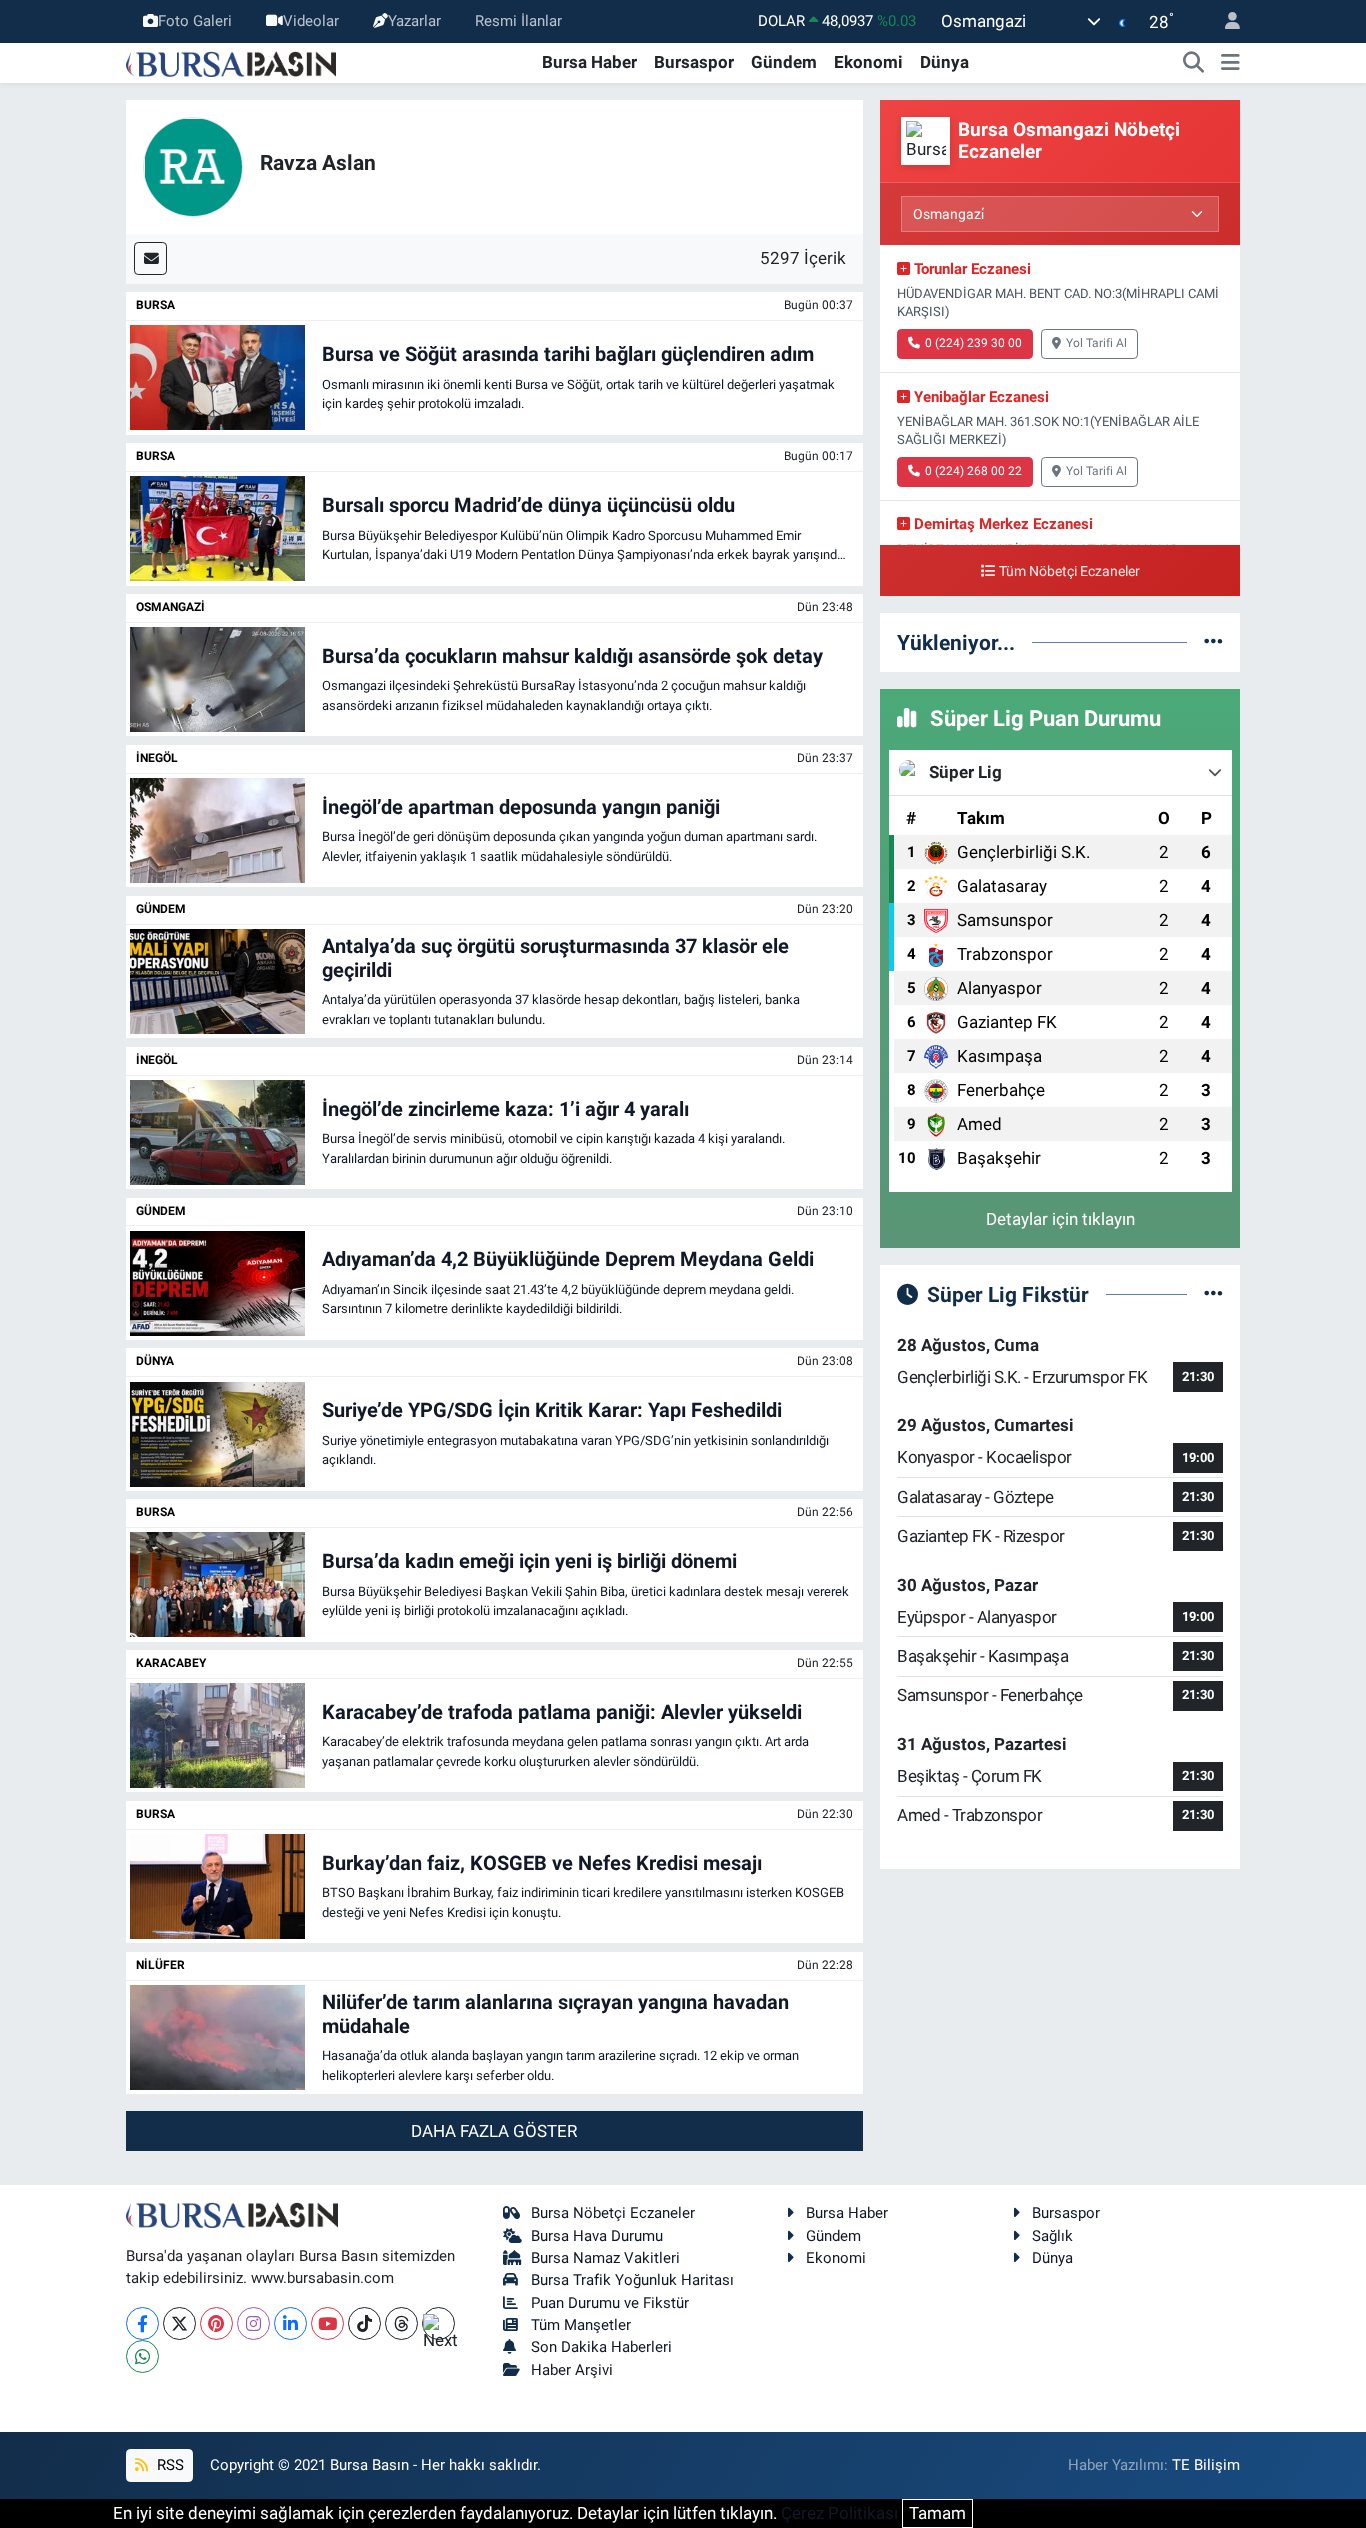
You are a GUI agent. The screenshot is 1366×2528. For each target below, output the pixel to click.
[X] (179, 2323)
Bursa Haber (589, 62)
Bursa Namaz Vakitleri (605, 2258)
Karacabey (171, 1663)
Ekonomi (868, 62)
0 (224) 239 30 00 (973, 343)
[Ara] (1194, 63)
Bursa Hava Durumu (597, 2236)
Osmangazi (170, 607)
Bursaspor (694, 62)
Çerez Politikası (839, 2513)
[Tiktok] (364, 2323)
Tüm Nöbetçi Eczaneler (1069, 571)
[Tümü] (1213, 642)
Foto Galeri (195, 21)
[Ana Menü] (1230, 63)
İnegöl (157, 758)
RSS (168, 2465)
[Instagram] (253, 2323)
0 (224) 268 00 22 (973, 471)
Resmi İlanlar (518, 21)
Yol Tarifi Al (1096, 343)
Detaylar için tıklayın (1060, 1219)
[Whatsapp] (142, 2356)
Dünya (944, 62)
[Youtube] (327, 2323)
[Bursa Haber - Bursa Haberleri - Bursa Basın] (231, 62)
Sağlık (1052, 2236)
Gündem (784, 62)
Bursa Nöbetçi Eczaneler (613, 2213)
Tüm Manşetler (581, 2325)
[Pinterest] (216, 2323)
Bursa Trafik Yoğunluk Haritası (632, 2280)
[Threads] (401, 2323)
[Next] (438, 2323)
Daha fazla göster (494, 2131)
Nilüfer (160, 1965)
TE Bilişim (1206, 2465)
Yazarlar (414, 21)
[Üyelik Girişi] (1224, 21)
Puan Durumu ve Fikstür (610, 2303)
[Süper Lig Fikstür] (1213, 1294)
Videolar (311, 21)
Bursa (155, 305)
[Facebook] (142, 2323)
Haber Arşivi (572, 2370)
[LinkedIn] (290, 2323)
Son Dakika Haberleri (601, 2347)
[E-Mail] (150, 258)
